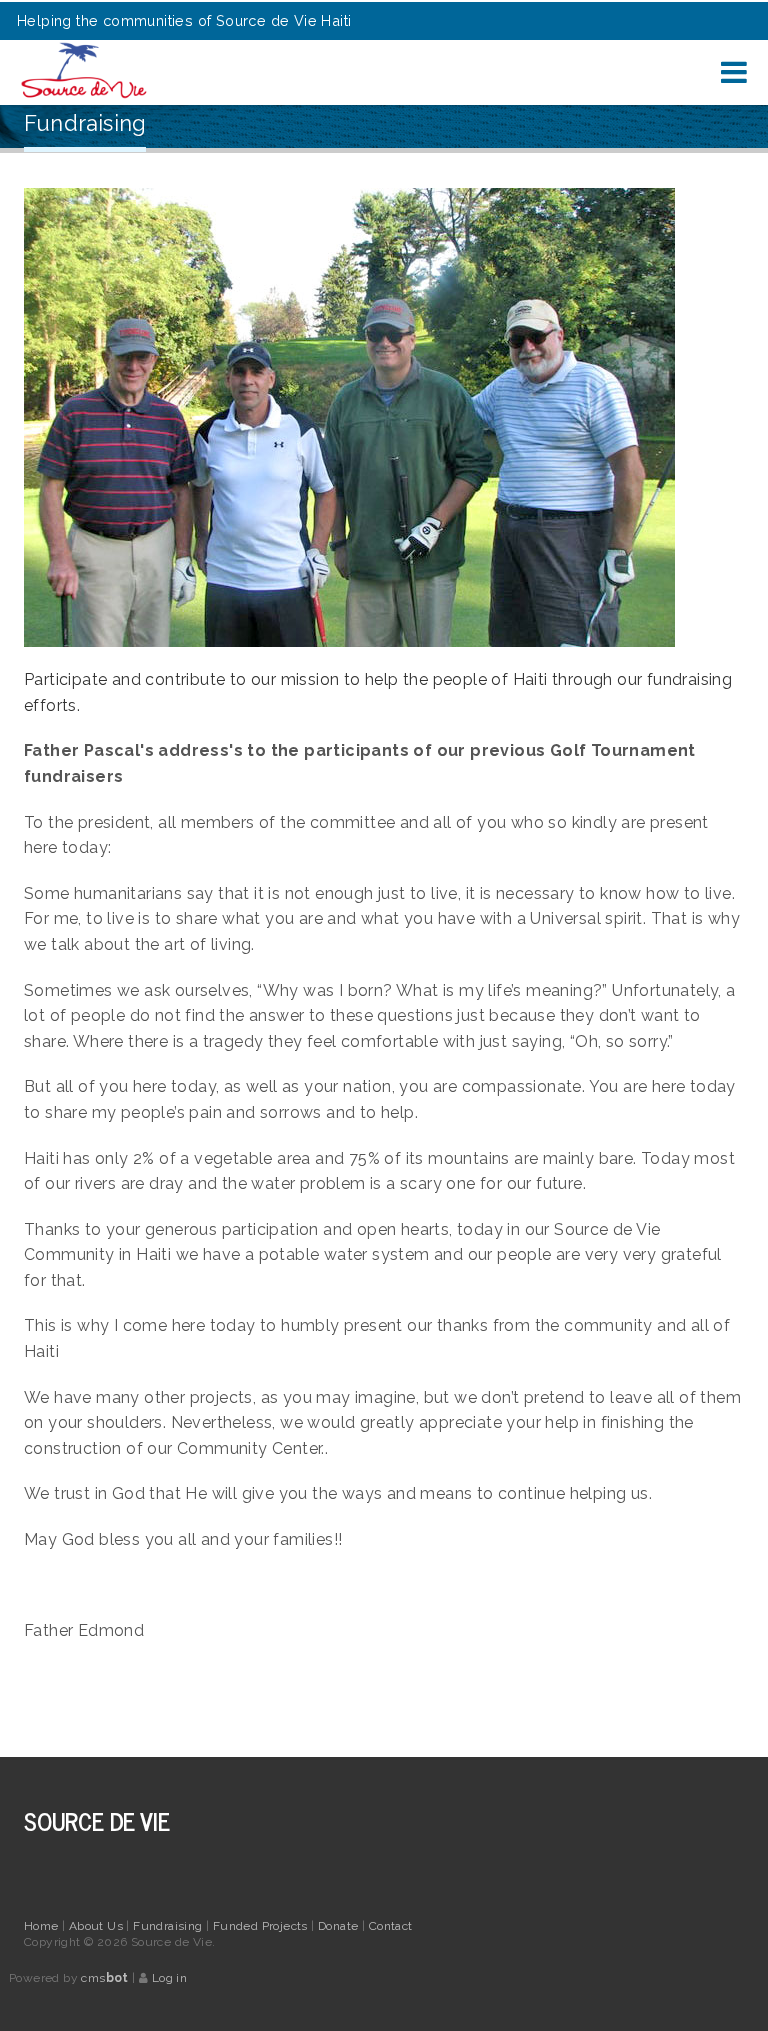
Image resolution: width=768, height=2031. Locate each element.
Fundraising (169, 1926)
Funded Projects (262, 1926)
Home (41, 1926)
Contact (391, 1926)
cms (104, 1978)
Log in (169, 1978)
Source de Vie (96, 1820)
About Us (98, 1926)
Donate (340, 1926)
